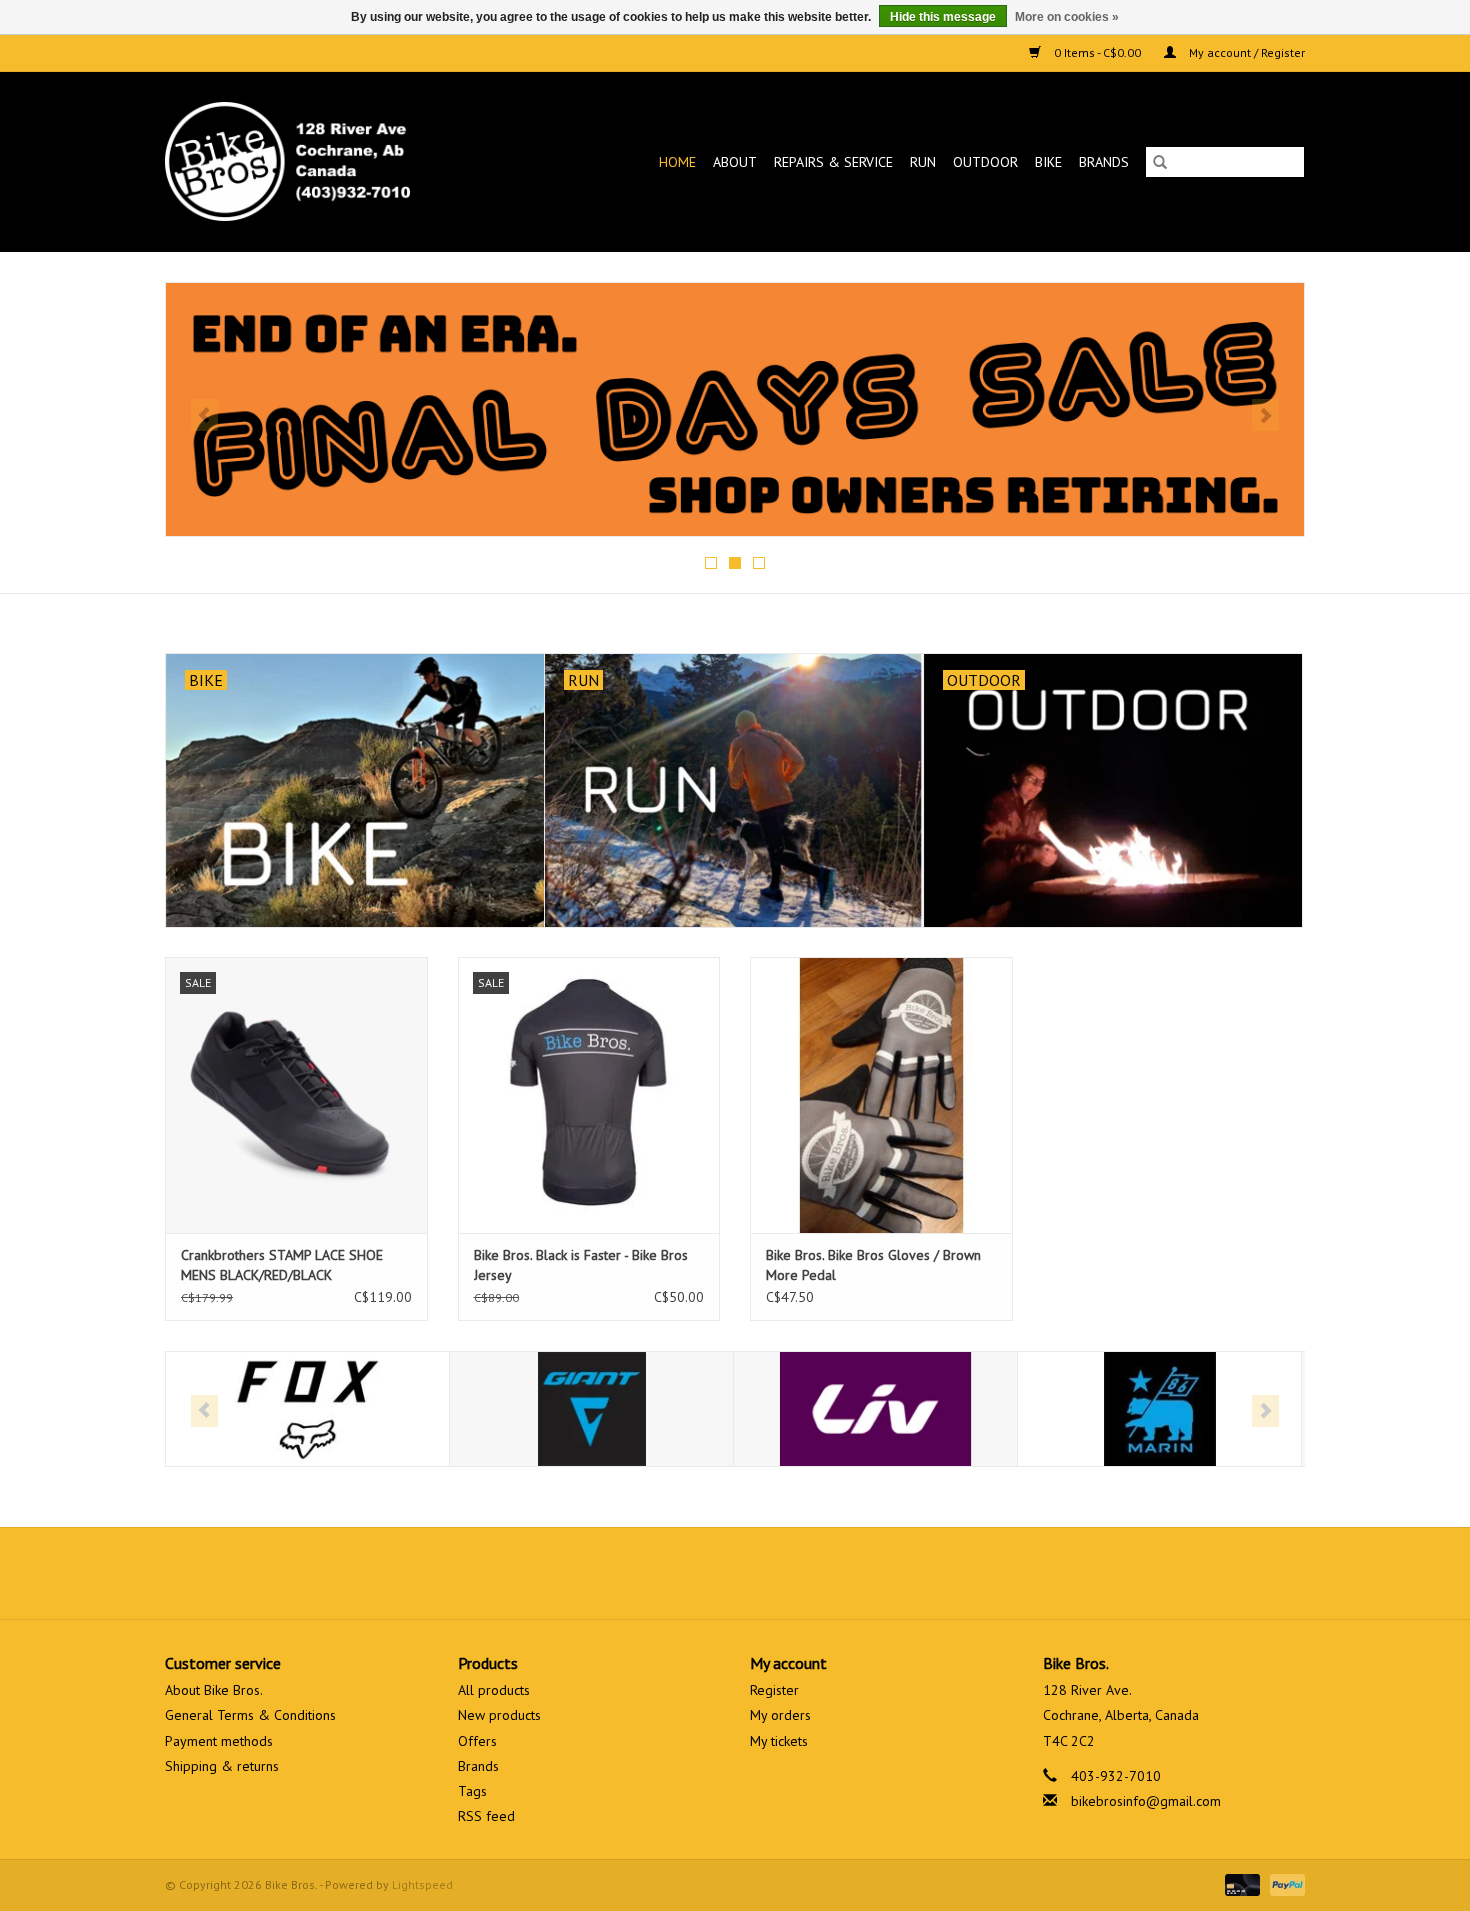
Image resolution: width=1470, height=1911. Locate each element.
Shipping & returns (222, 1766)
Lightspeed (422, 1884)
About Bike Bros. (214, 1690)
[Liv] (875, 1409)
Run (923, 162)
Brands (1104, 162)
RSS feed (486, 1816)
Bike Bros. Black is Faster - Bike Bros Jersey (581, 1265)
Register (774, 1690)
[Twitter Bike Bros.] (699, 1573)
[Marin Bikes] (1159, 1409)
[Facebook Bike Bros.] (663, 1573)
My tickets (779, 1741)
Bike (1048, 162)
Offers (477, 1741)
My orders (780, 1715)
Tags (472, 1791)
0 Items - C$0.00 (1097, 52)
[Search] (1160, 162)
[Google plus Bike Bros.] (735, 1573)
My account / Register (1245, 52)
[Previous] (204, 415)
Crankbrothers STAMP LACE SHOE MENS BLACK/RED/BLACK (282, 1265)
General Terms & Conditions (250, 1715)
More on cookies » (1067, 17)
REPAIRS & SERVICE (833, 162)
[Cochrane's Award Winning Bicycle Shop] (320, 161)
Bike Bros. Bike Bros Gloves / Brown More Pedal (873, 1265)
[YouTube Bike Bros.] (771, 1573)
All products (494, 1690)
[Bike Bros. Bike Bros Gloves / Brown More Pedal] (881, 1094)
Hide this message (943, 17)
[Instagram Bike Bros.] (807, 1573)
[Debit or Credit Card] (1240, 1883)
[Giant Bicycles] (591, 1409)
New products (499, 1715)
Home (677, 162)
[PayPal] (1284, 1883)
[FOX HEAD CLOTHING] (307, 1409)
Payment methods (219, 1741)
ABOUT (735, 162)
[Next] (1265, 415)
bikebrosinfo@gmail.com (1146, 1801)
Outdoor (985, 162)
